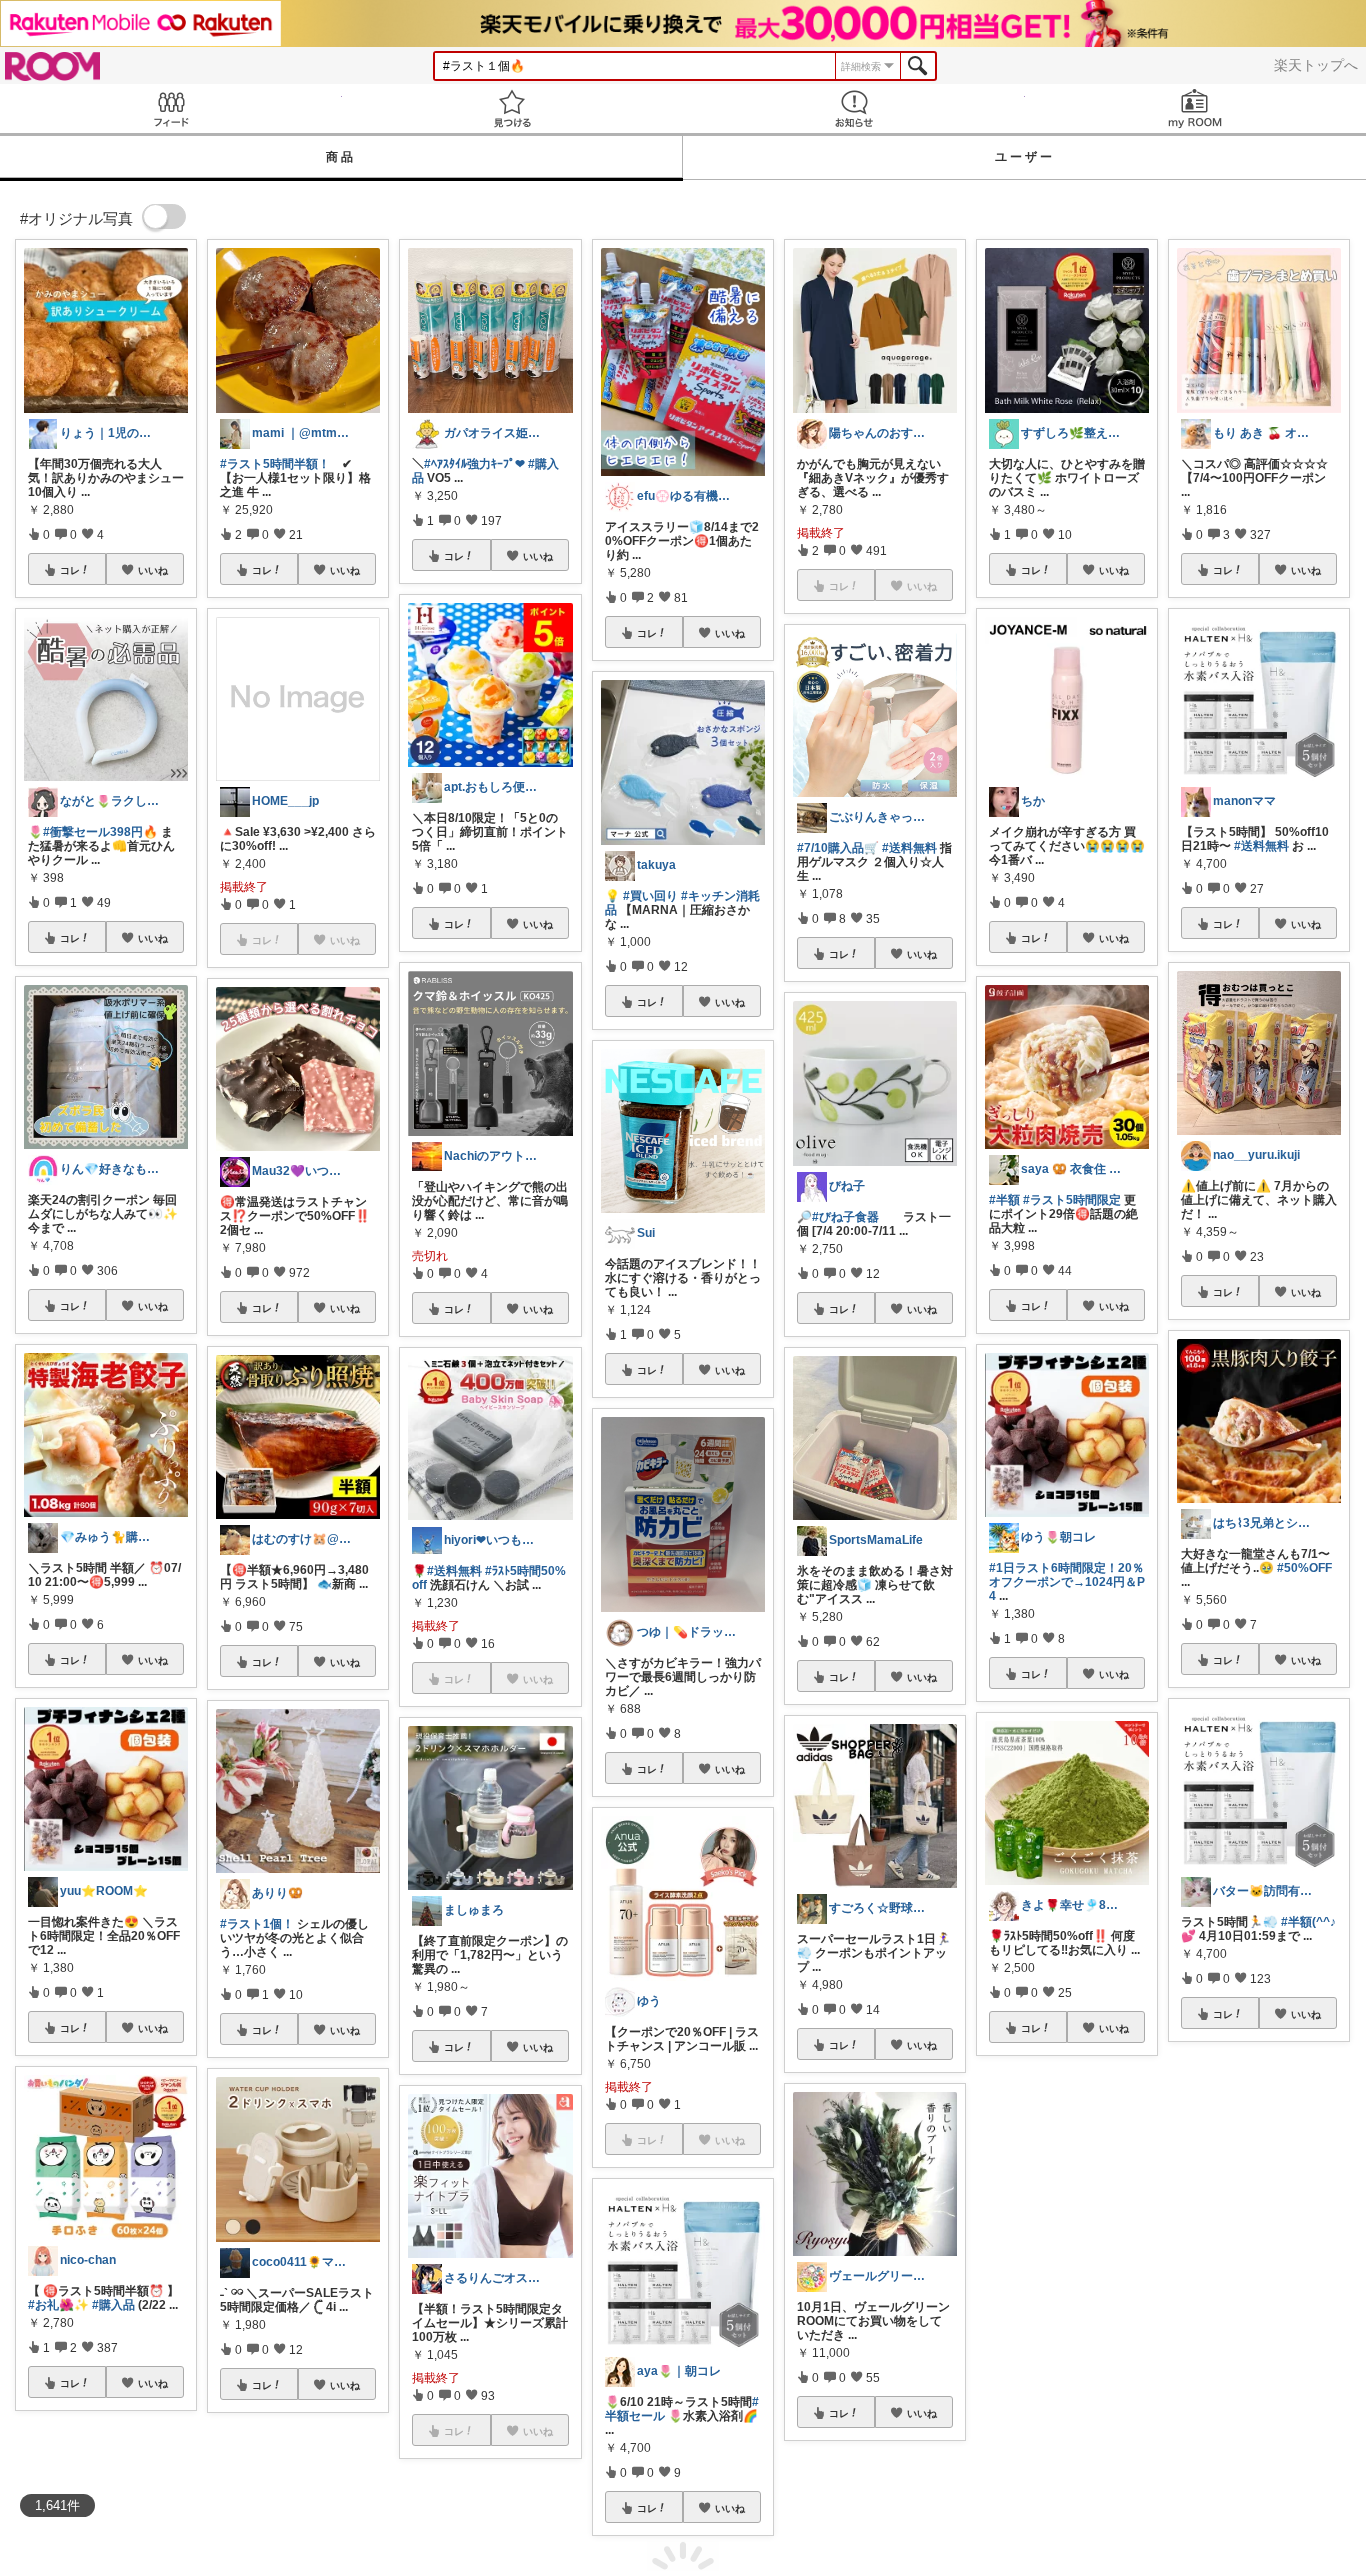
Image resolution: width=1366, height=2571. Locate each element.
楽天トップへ (1316, 65)
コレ (70, 570)
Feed (171, 108)
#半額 (1004, 1200)
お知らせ (854, 108)
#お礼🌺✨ (58, 2305)
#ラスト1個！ (257, 1924)
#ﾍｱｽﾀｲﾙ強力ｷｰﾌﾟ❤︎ (474, 464)
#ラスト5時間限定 (1072, 1200)
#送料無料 (454, 1571)
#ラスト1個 (1212, 2284)
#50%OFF (1304, 1568)
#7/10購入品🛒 (838, 848)
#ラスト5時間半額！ (275, 464)
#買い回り (650, 896)
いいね (153, 570)
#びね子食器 (845, 1217)
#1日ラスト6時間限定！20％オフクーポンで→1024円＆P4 (1067, 1582)
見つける (513, 108)
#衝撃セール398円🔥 (100, 832)
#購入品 (113, 2305)
